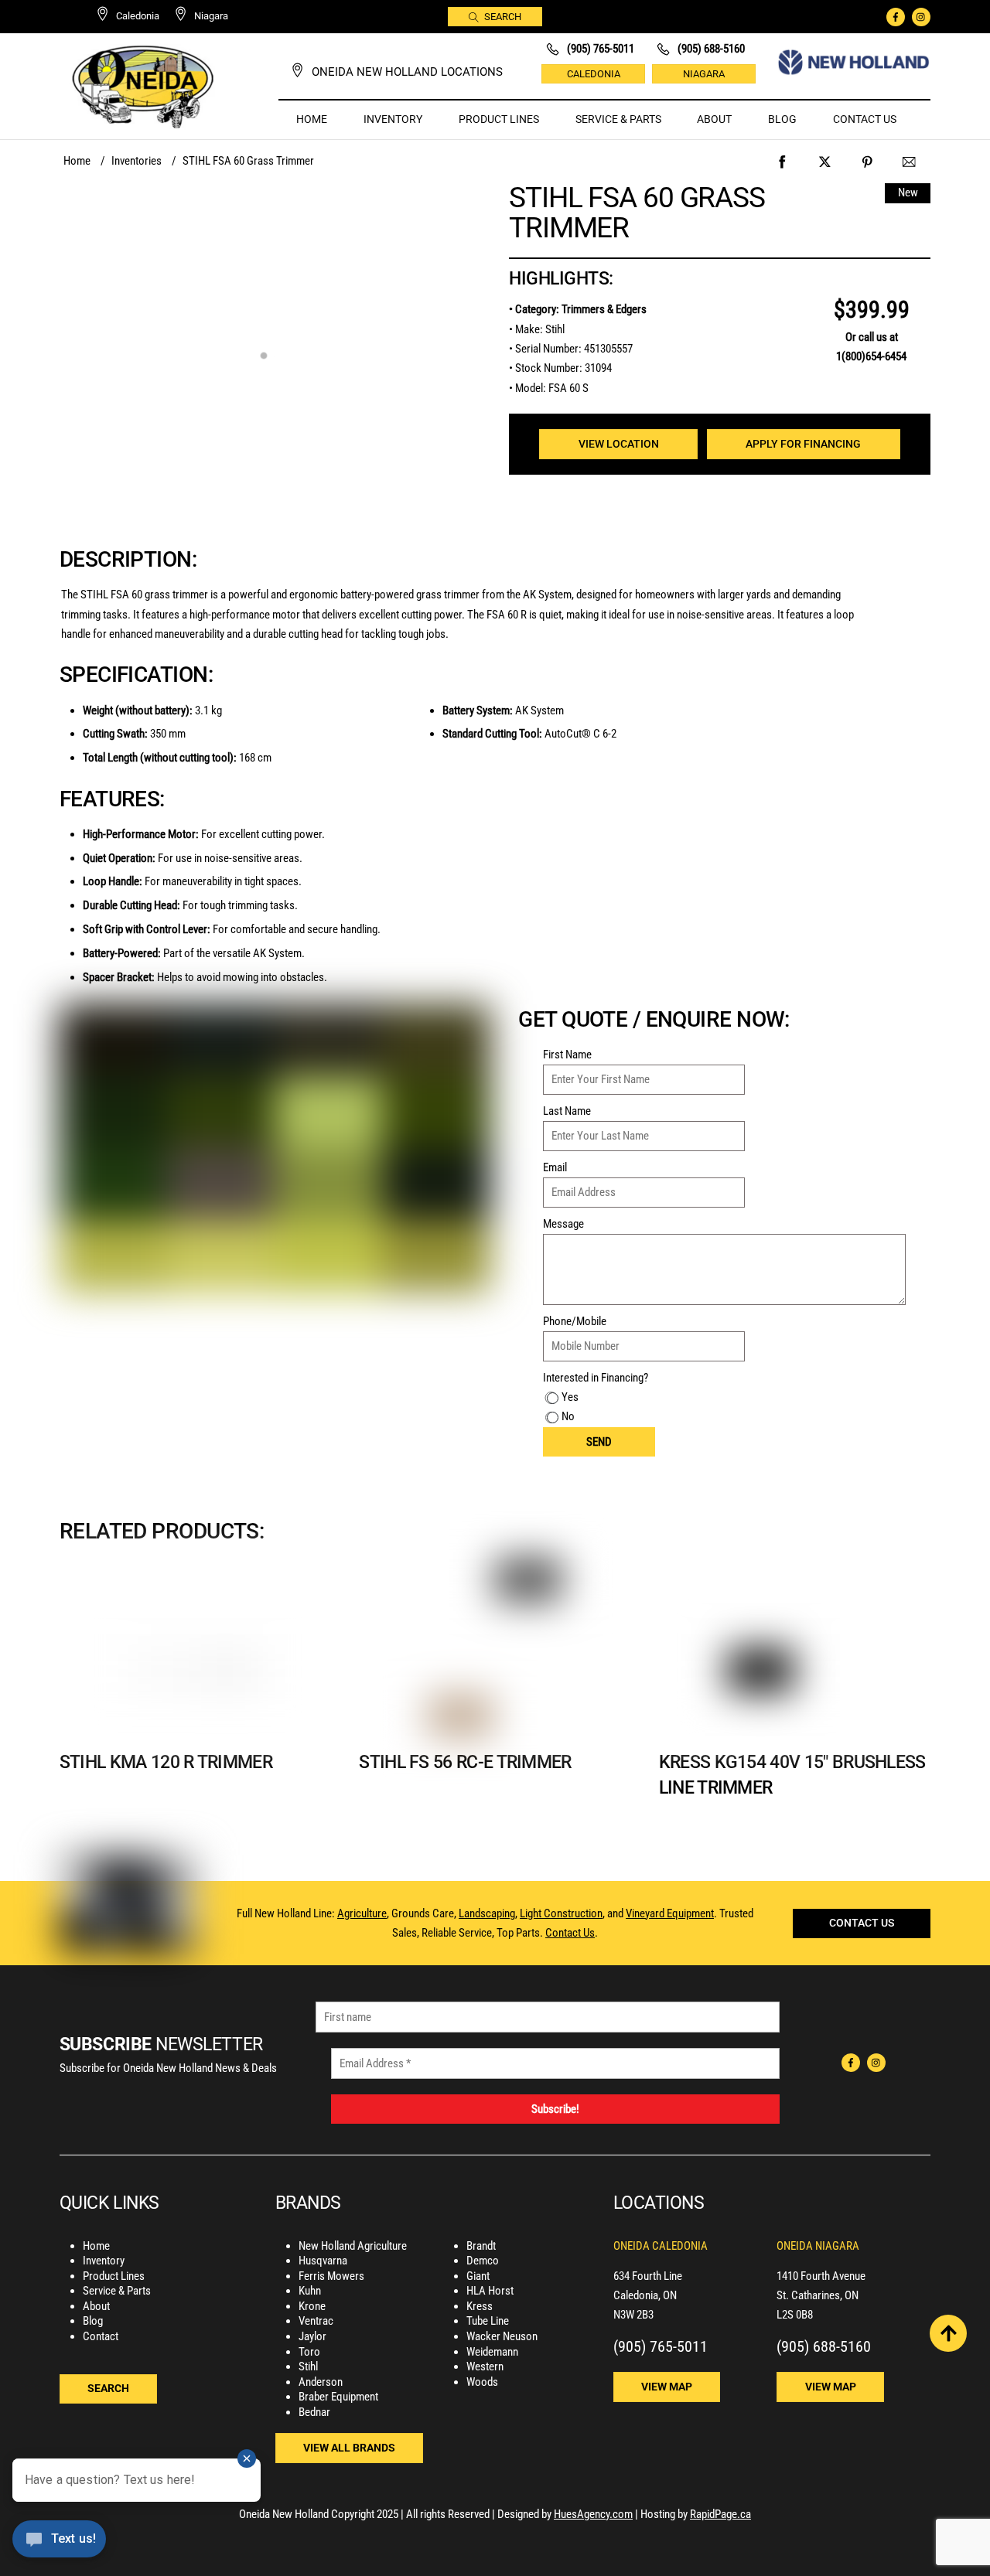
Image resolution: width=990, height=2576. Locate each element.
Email (555, 1167)
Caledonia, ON (645, 2295)
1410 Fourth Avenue (821, 2276)
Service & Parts (618, 119)
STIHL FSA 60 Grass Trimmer (637, 212)
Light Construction (561, 1913)
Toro (309, 2352)
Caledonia (594, 74)
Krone (312, 2306)
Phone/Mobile (575, 1321)
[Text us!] (59, 2544)
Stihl (308, 2366)
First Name (567, 1055)
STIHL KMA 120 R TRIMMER (166, 1762)
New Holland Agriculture (353, 2246)
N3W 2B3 (633, 2315)
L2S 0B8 (795, 2315)
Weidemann (492, 2352)
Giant (478, 2276)
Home (312, 119)
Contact (101, 2336)
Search (503, 17)
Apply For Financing (803, 444)
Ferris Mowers (331, 2276)
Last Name (567, 1111)
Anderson (321, 2382)
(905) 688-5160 (824, 2346)
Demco (483, 2261)
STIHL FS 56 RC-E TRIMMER (465, 1762)
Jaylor (312, 2336)
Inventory (393, 119)
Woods (482, 2382)
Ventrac (316, 2321)
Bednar (314, 2412)
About (714, 119)
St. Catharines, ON (818, 2295)
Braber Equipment (338, 2397)
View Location (619, 444)
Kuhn (310, 2291)
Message (563, 1224)
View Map (667, 2387)
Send (599, 1442)
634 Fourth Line (648, 2276)
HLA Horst (490, 2291)
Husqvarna (323, 2261)
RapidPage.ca (720, 2514)
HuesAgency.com (593, 2514)
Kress (480, 2306)
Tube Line (488, 2321)
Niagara (704, 74)
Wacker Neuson (502, 2336)
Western (485, 2366)
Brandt (481, 2246)
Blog (782, 119)
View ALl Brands (349, 2448)
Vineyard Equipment (670, 1913)
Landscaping (487, 1913)
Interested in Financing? (596, 1378)
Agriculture (362, 1913)
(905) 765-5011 (661, 2346)
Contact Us (865, 119)
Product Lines (499, 119)
